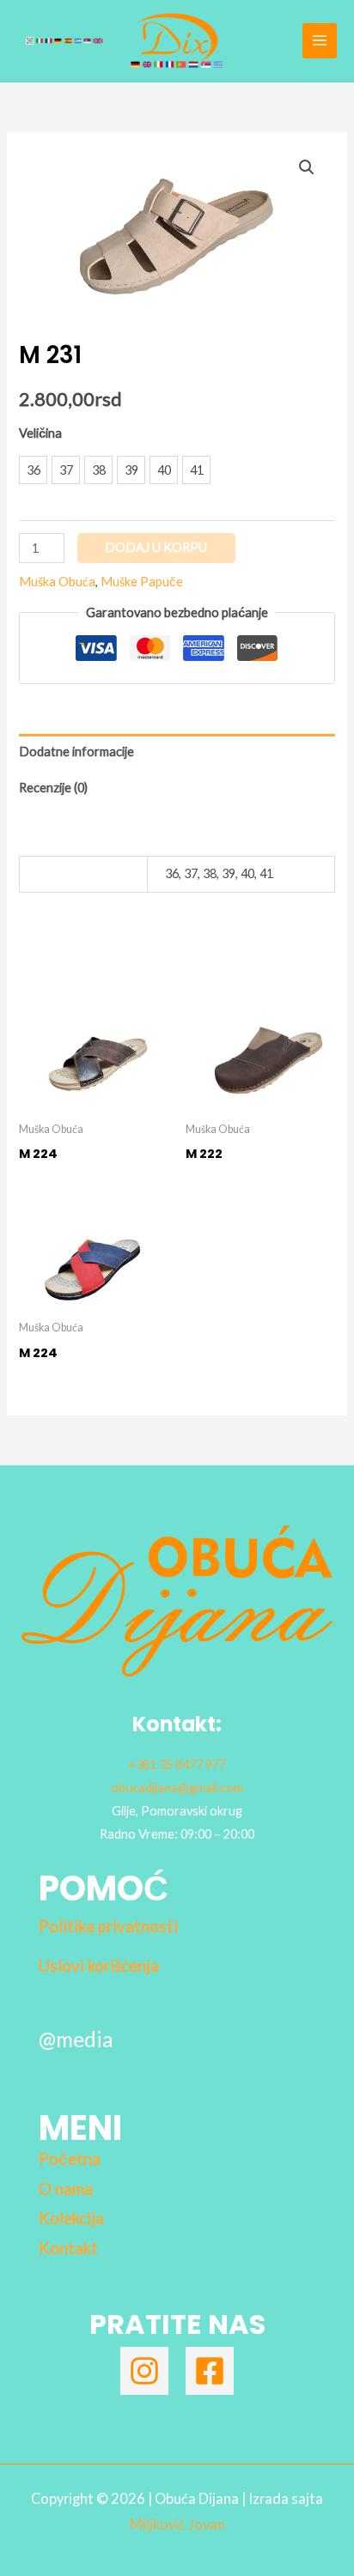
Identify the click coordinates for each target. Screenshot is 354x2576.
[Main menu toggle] (320, 40)
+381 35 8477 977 (177, 1764)
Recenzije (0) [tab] (53, 788)
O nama (66, 2189)
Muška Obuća (57, 582)
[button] (307, 167)
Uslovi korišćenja (99, 1966)
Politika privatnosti (108, 1926)
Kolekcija (71, 2218)
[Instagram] (144, 2371)
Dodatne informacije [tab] (76, 752)
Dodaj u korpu (156, 547)
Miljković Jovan (177, 2524)
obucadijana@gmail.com (177, 1788)
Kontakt (68, 2248)
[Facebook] (210, 2371)
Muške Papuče (142, 582)
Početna (70, 2159)
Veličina (40, 433)
